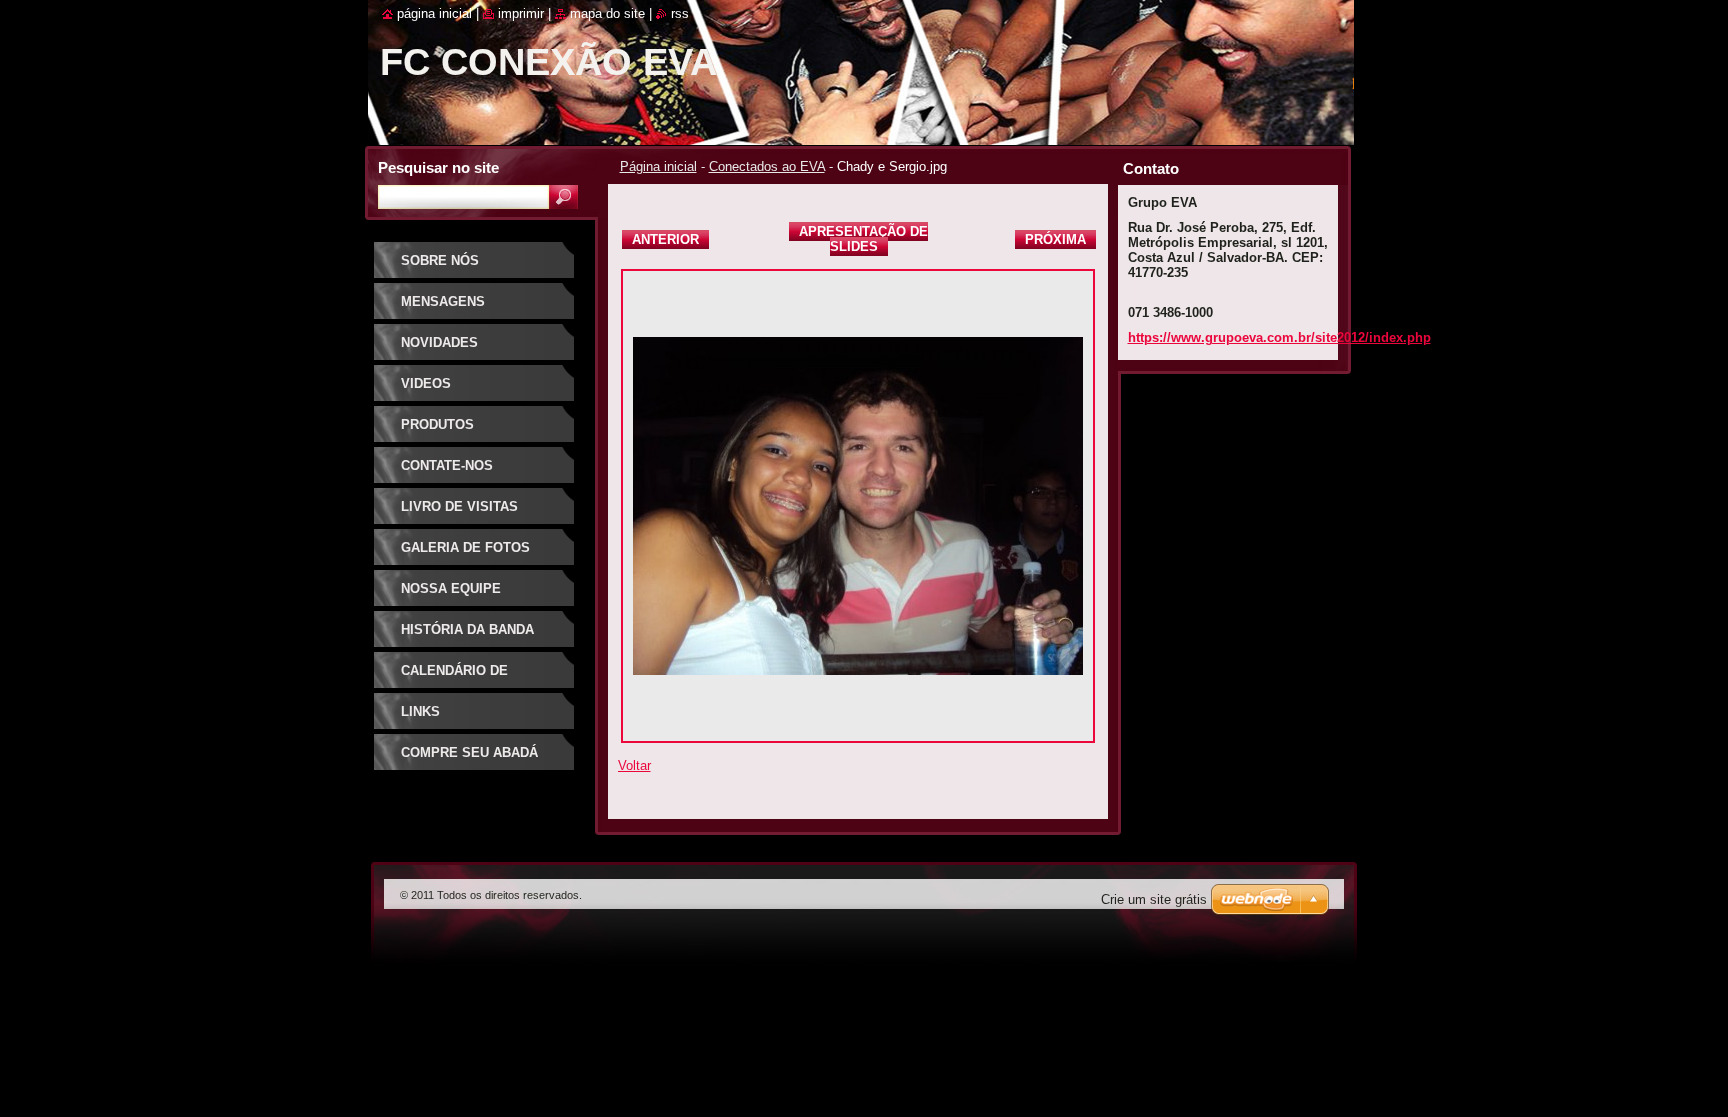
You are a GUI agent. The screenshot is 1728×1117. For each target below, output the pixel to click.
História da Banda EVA (467, 636)
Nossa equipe (451, 588)
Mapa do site (607, 13)
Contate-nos (447, 465)
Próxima (1055, 239)
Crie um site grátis (1154, 899)
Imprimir (521, 13)
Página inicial (658, 166)
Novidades (439, 342)
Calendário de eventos (454, 677)
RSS (680, 13)
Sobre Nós (440, 260)
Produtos (437, 424)
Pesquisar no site (438, 167)
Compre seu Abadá (469, 752)
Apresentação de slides (863, 239)
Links (420, 711)
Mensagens (443, 301)
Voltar (634, 765)
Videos (426, 383)
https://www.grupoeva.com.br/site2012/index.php (1279, 337)
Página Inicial (434, 13)
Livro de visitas (459, 506)
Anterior (665, 239)
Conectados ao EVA (767, 166)
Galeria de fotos (465, 547)
